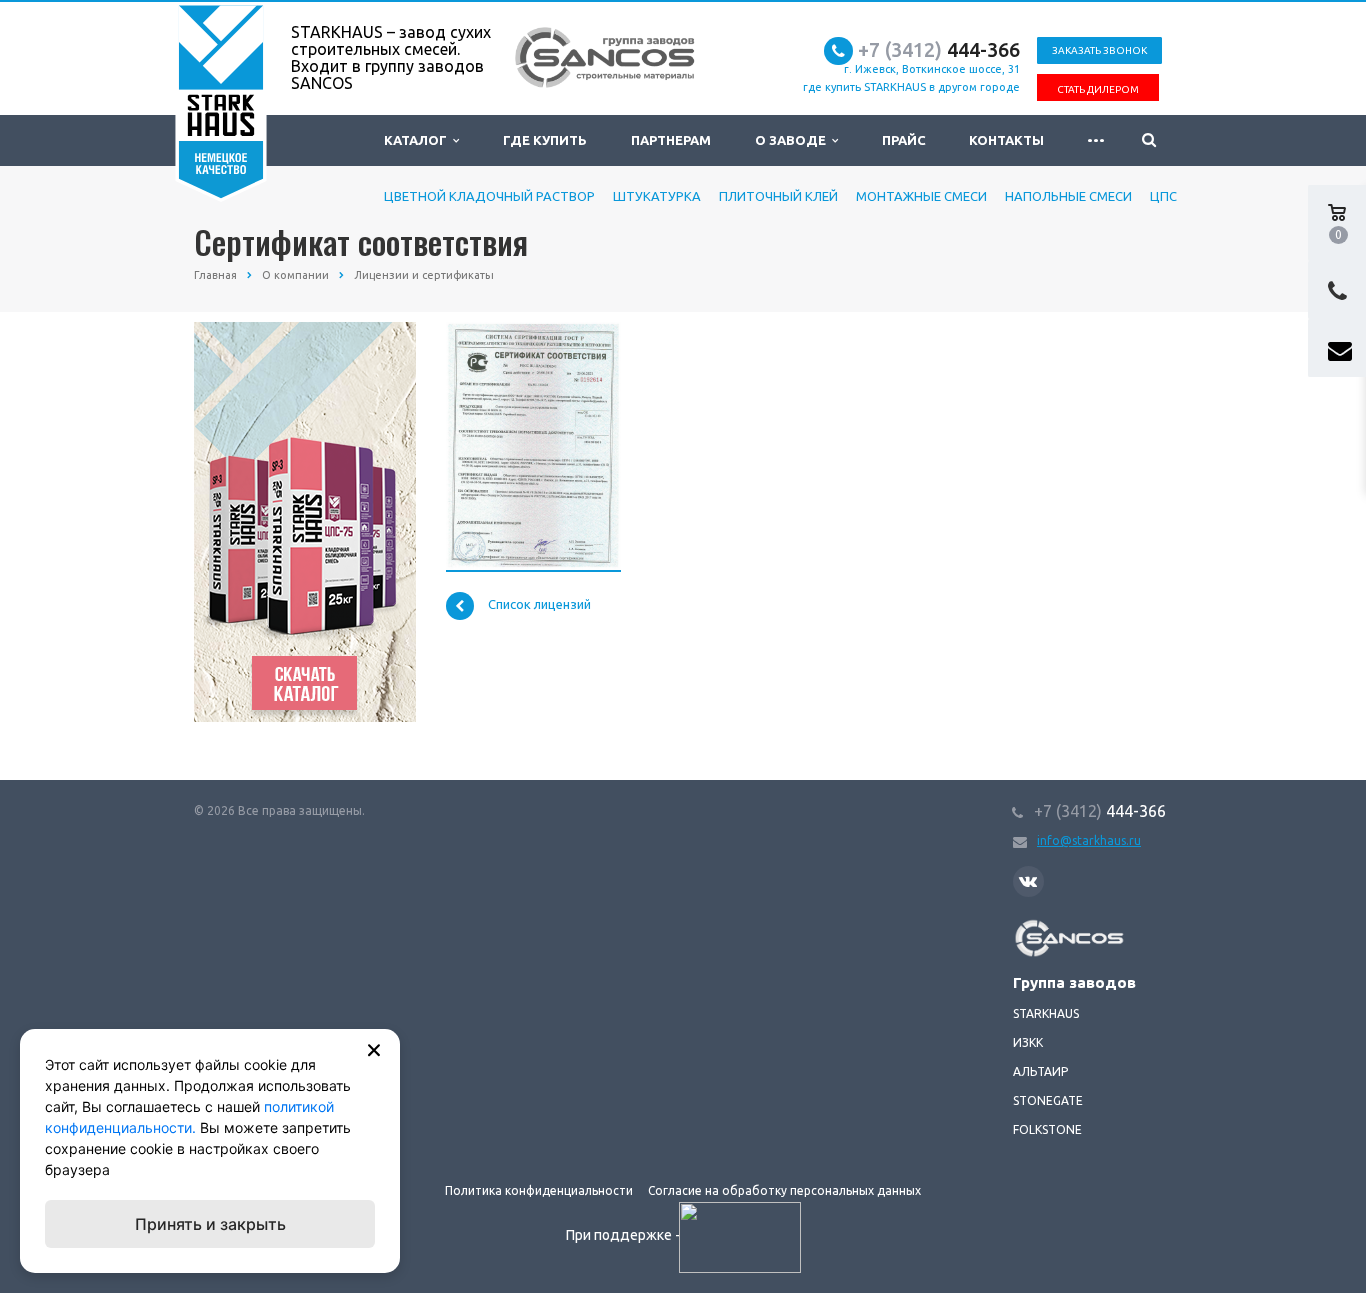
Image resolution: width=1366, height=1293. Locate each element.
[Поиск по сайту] (1149, 140)
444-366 (939, 49)
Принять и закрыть (210, 1224)
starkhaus (1046, 1013)
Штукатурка (657, 196)
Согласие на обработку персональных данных (784, 1190)
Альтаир (1040, 1071)
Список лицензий (539, 605)
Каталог (418, 140)
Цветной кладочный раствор (489, 196)
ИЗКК (1028, 1042)
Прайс (904, 140)
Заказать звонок (1099, 50)
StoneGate (1048, 1100)
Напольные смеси (1068, 196)
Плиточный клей (778, 196)
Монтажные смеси (921, 196)
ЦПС (1163, 196)
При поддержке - (624, 1235)
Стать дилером (1098, 89)
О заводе (793, 140)
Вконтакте (1028, 881)
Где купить (545, 140)
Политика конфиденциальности (539, 1190)
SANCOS (1036, 929)
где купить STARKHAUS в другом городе (911, 87)
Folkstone (1047, 1129)
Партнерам (671, 140)
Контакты (1006, 140)
